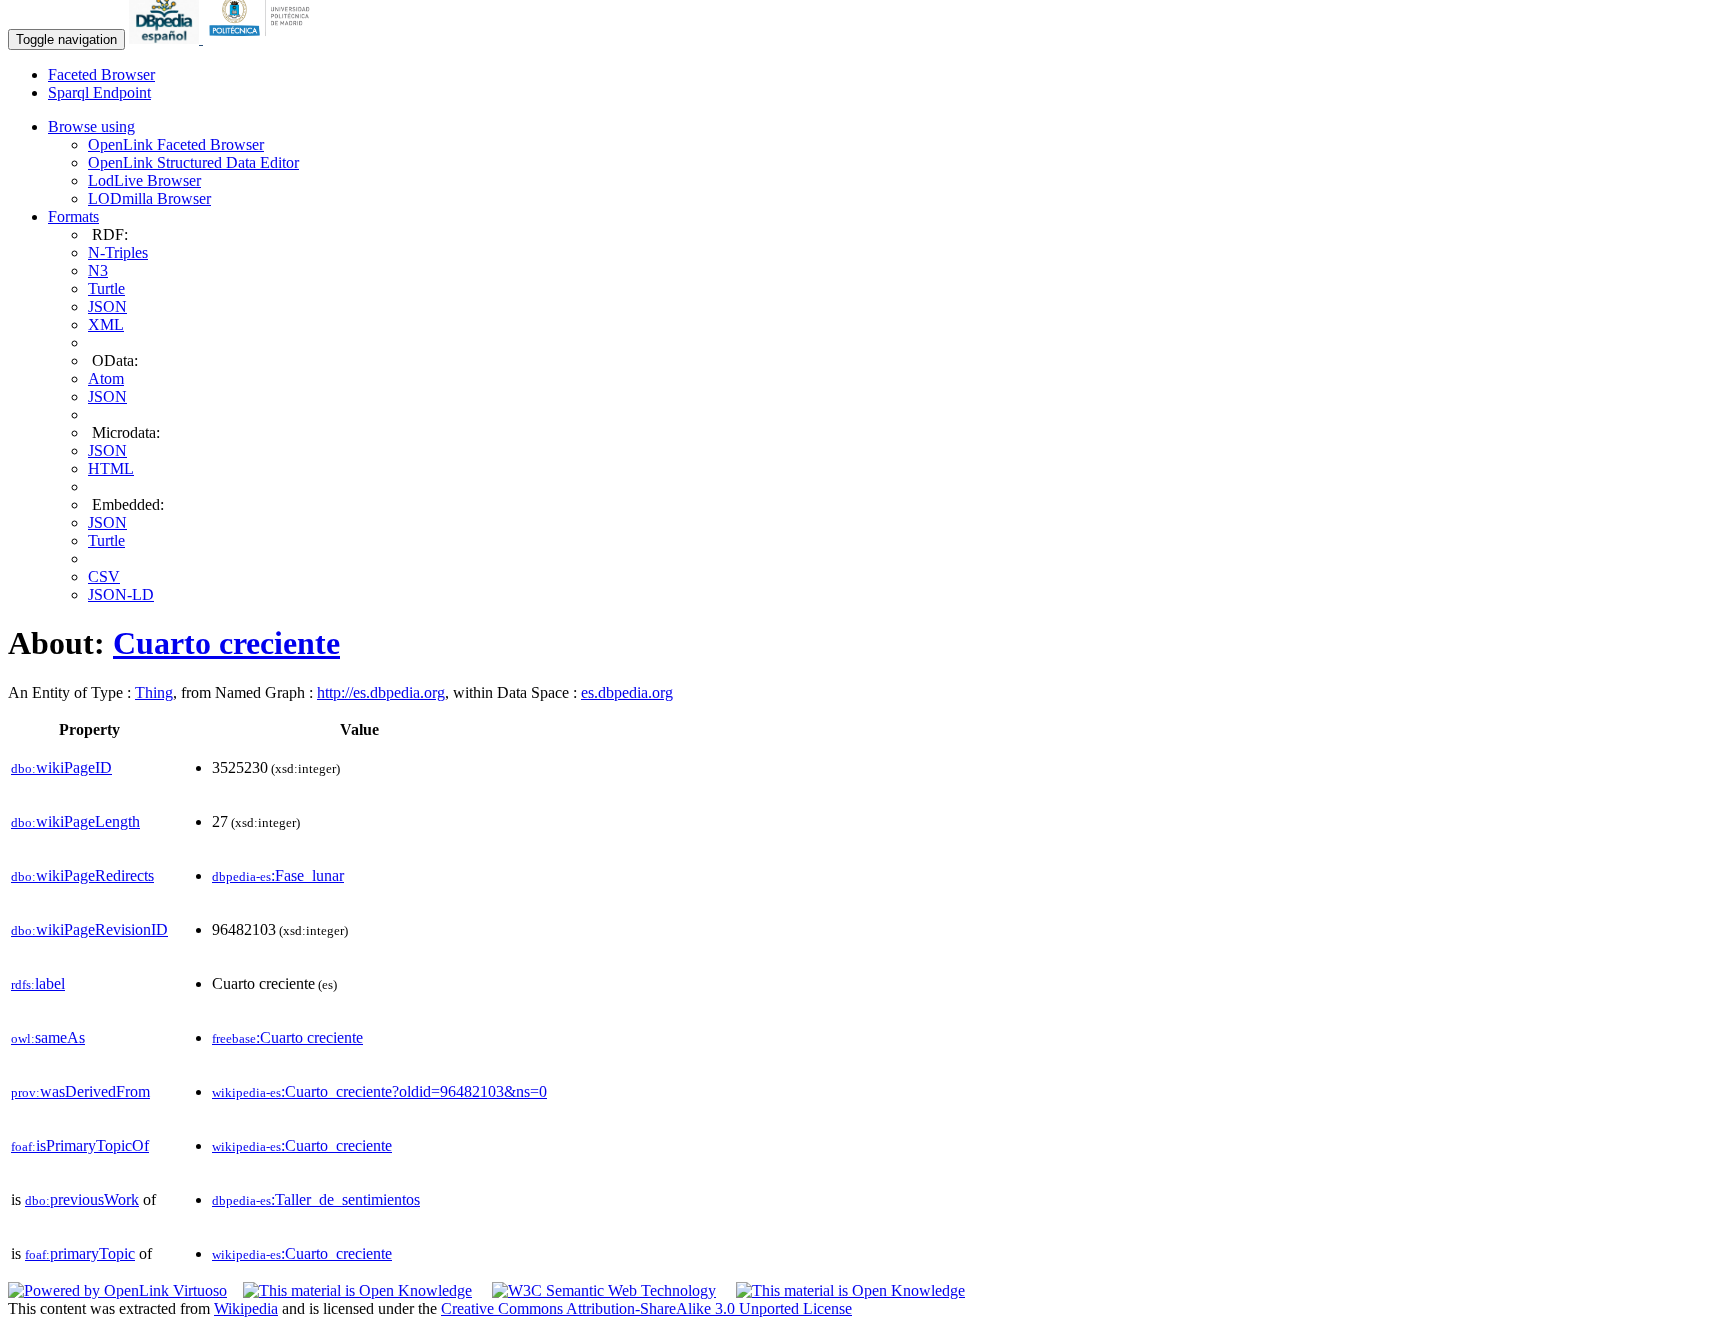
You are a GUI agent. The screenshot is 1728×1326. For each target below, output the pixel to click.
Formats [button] (73, 216)
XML (106, 324)
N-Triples (118, 252)
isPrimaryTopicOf (80, 1145)
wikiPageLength (75, 821)
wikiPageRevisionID (89, 929)
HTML (111, 468)
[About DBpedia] (166, 38)
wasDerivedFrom (80, 1091)
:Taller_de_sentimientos (316, 1199)
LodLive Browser (144, 180)
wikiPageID (61, 767)
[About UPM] (263, 38)
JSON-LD (121, 594)
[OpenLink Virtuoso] (117, 1290)
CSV (104, 576)
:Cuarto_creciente (302, 1145)
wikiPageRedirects (82, 875)
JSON (107, 306)
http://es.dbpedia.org (381, 692)
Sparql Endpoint (99, 92)
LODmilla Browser (149, 198)
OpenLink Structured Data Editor (193, 162)
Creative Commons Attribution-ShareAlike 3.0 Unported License (646, 1308)
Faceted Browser (101, 74)
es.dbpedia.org (627, 692)
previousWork (82, 1199)
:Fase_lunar (278, 875)
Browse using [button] (91, 126)
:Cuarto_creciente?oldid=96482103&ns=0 (379, 1091)
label (38, 983)
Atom (106, 378)
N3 (98, 270)
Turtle (106, 288)
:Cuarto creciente (287, 1037)
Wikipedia (246, 1308)
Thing (154, 692)
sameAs (48, 1037)
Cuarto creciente (226, 643)
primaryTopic (80, 1253)
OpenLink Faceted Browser (176, 144)
